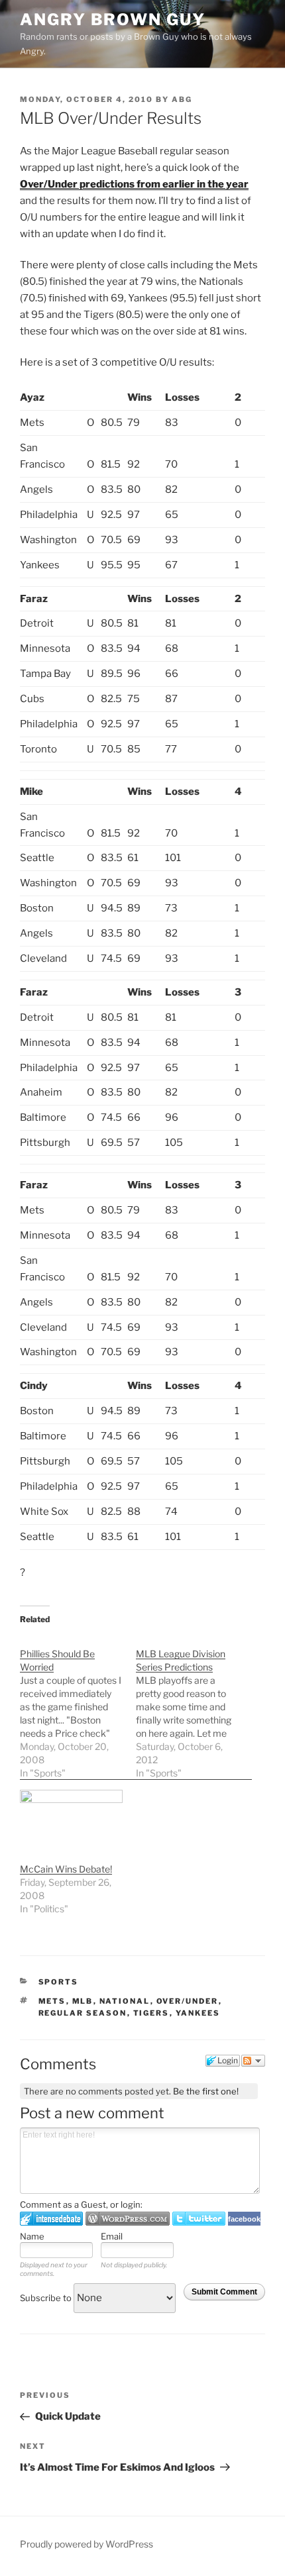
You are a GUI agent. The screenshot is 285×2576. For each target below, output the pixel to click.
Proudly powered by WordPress (86, 2544)
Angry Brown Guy (113, 20)
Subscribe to (47, 2298)
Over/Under (188, 2001)
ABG (182, 99)
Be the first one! (206, 2091)
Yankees (198, 2013)
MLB (83, 2001)
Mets (52, 2001)
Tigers (151, 2013)
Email (112, 2236)
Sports (59, 1982)
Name (32, 2236)
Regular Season (83, 2013)
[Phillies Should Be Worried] (78, 1707)
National (125, 2001)
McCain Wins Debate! (66, 1869)
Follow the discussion (253, 2061)
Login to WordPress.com (128, 2219)
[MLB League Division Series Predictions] (194, 1707)
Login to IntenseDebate (51, 2219)
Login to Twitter (199, 2219)
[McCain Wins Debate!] (71, 1819)
